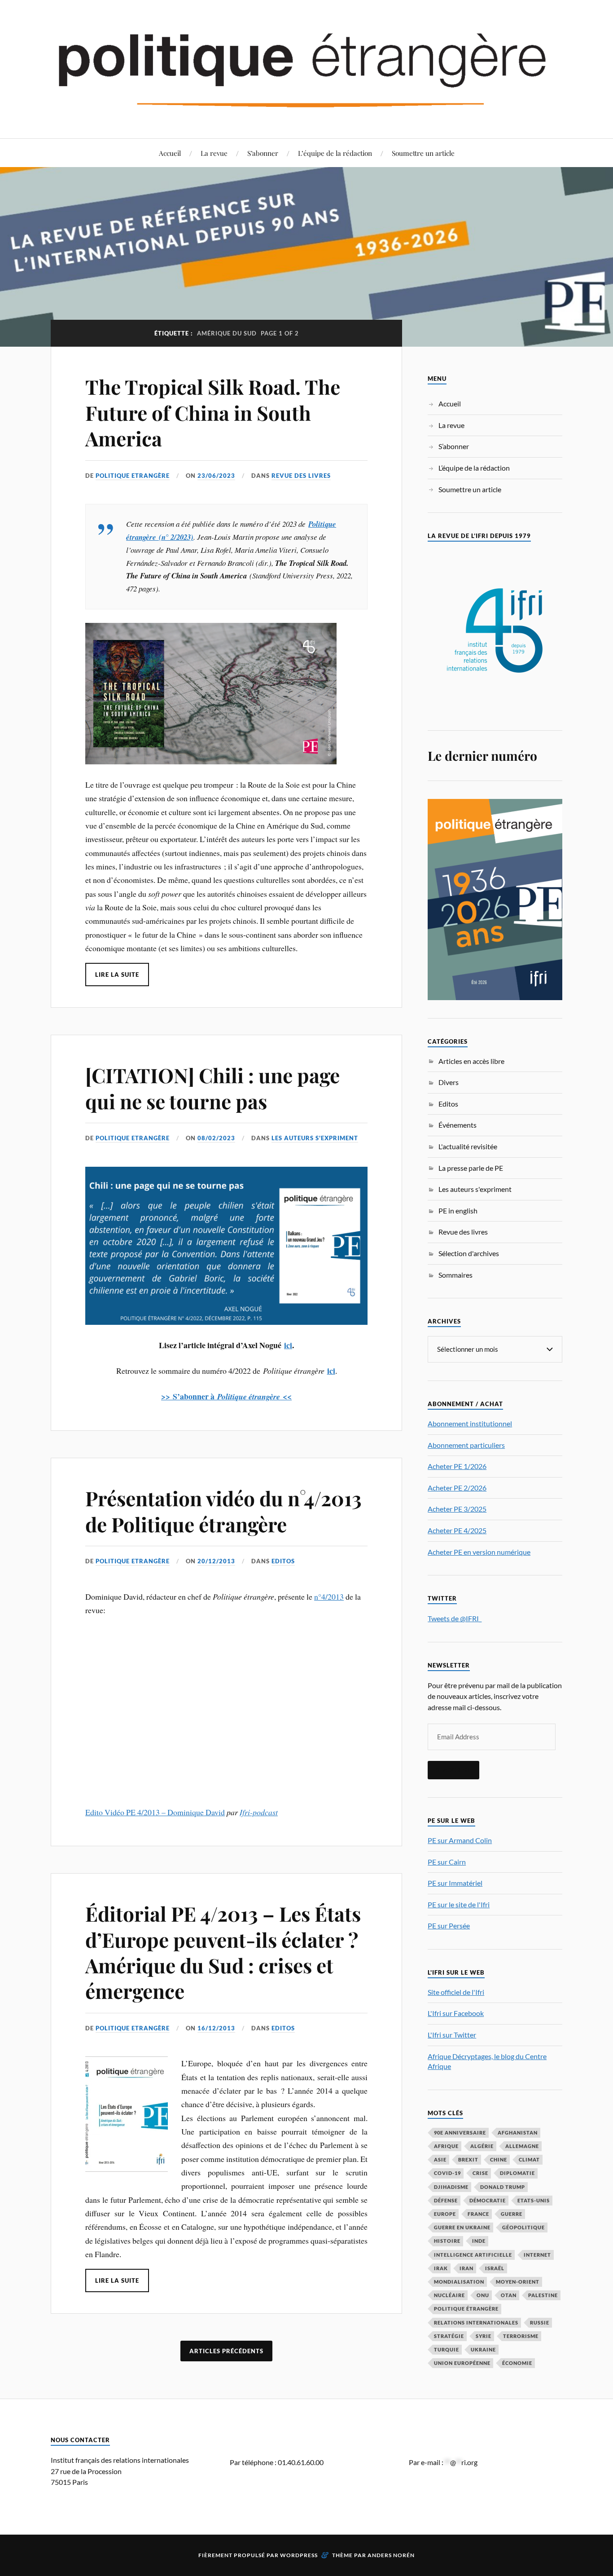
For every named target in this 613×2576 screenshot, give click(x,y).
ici (288, 1345)
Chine (499, 2159)
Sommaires (455, 1275)
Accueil (170, 153)
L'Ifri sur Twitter (452, 2035)
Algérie (482, 2146)
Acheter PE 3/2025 (457, 1509)
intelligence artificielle (473, 2255)
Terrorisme (521, 2336)
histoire (447, 2241)
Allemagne (522, 2146)
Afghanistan (518, 2133)
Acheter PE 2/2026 (457, 1488)
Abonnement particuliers (466, 1445)
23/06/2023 (216, 476)
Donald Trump (503, 2187)
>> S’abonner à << (226, 1396)
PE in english (458, 1211)
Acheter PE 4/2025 (457, 1530)
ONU (483, 2295)
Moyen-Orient (518, 2282)
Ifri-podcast (259, 1812)
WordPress (299, 2555)
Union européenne (462, 2363)
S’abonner (263, 153)
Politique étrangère (466, 2309)
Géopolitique (523, 2227)
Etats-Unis (534, 2200)
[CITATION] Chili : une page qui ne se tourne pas (212, 1088)
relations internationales (476, 2322)
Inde (479, 2241)
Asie (440, 2159)
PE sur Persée (449, 1925)
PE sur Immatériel (455, 1883)
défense (446, 2200)
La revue (214, 153)
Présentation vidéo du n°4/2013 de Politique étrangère (223, 1511)
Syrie (484, 2336)
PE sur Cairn (447, 1862)
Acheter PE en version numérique (479, 1552)
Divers (449, 1082)
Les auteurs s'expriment (315, 1138)
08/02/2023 (216, 1138)
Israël (495, 2268)
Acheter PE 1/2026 (457, 1466)
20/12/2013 (216, 1561)
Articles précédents (226, 2351)
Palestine (543, 2295)
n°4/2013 (329, 1597)
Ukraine (483, 2349)
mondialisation (459, 2282)
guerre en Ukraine (462, 2227)
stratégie (449, 2336)
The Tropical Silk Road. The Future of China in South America (213, 412)
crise (480, 2173)
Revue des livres (301, 476)
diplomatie (517, 2173)
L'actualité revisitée (468, 1146)
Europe (445, 2214)
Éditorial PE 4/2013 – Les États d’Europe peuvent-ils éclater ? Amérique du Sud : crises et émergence (223, 1952)
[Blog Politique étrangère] (306, 68)
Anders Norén (391, 2555)
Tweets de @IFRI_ (455, 1618)
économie (517, 2363)
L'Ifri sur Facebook (456, 2013)
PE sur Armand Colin (460, 1840)
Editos (283, 1561)
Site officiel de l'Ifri (456, 1992)
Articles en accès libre (471, 1061)
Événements (458, 1125)
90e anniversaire (460, 2133)
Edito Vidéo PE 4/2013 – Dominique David (155, 1812)
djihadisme (451, 2187)
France (478, 2214)
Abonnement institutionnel (470, 1423)
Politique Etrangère (133, 476)
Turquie (447, 2349)
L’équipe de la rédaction (335, 153)
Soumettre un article (423, 153)
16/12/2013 (216, 2028)
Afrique (446, 2146)
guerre (512, 2214)
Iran (466, 2268)
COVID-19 (447, 2173)
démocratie (488, 2200)
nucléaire (449, 2295)
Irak (441, 2268)
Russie (540, 2322)
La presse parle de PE (471, 1168)
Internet (537, 2255)
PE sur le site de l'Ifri (459, 1904)
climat (529, 2159)
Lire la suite (117, 975)
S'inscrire (453, 1770)
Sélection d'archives (469, 1253)
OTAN (509, 2295)
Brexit (468, 2159)
